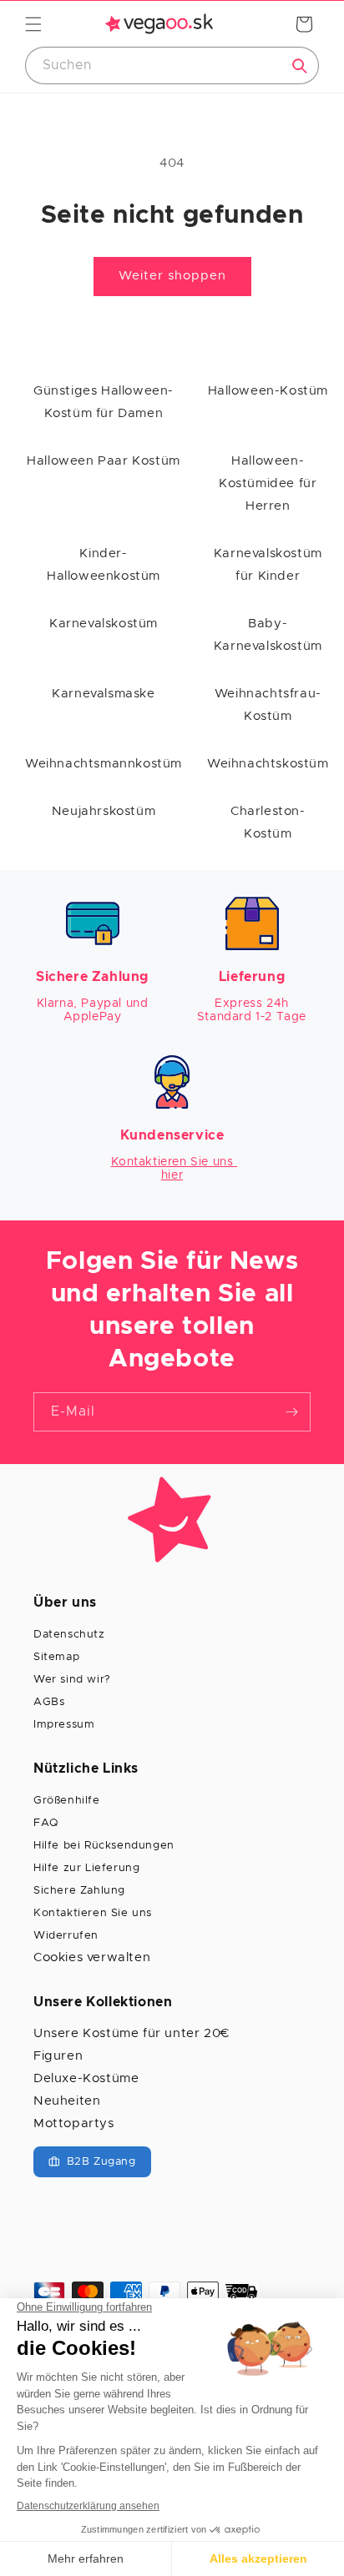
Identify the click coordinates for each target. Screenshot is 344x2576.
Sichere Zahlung (79, 1891)
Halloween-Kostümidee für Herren (268, 483)
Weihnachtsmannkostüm (104, 764)
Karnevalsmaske (103, 694)
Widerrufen (66, 1936)
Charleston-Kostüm (268, 823)
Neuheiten (67, 2101)
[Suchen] (300, 66)
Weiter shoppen (172, 276)
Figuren (58, 2056)
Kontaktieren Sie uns (93, 1913)
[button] (33, 24)
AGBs (49, 1702)
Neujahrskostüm (104, 811)
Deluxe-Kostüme (86, 2078)
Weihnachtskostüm (268, 764)
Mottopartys (74, 2123)
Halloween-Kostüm (268, 391)
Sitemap (56, 1657)
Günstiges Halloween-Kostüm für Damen (104, 402)
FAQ (46, 1823)
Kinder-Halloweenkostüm (104, 565)
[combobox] (172, 65)
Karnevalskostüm (104, 624)
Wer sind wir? (72, 1680)
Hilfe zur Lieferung (86, 1868)
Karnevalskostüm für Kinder (268, 565)
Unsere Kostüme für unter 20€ (132, 2033)
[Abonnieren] (291, 1412)
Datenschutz (69, 1635)
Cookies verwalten (92, 1957)
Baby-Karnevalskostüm (268, 635)
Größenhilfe (67, 1801)
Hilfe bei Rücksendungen (104, 1846)
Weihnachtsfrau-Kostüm (268, 705)
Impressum (64, 1725)
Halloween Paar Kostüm (104, 461)
